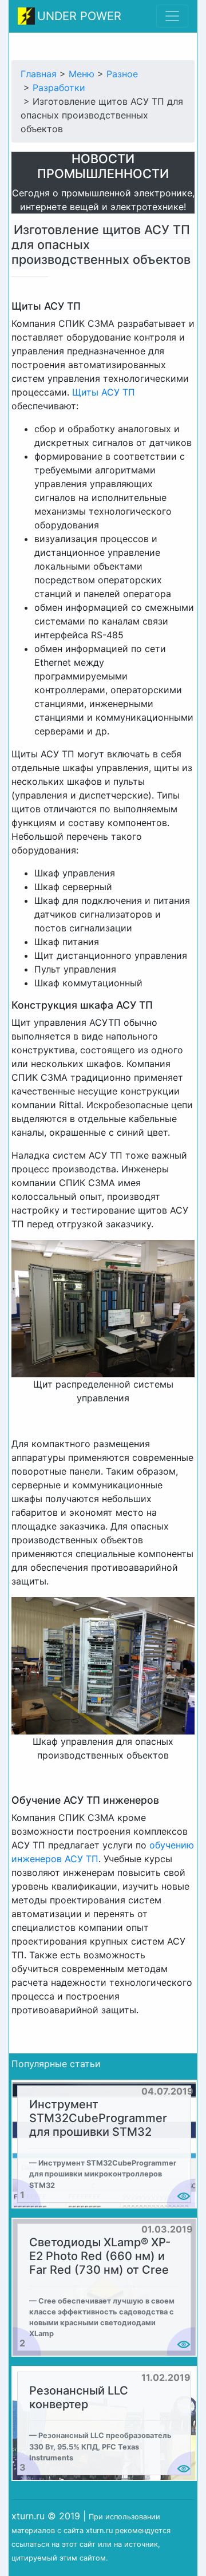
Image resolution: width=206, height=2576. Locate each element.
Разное (122, 74)
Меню (82, 74)
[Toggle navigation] (172, 16)
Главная (39, 74)
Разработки (59, 88)
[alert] (104, 2144)
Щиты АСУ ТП (104, 392)
